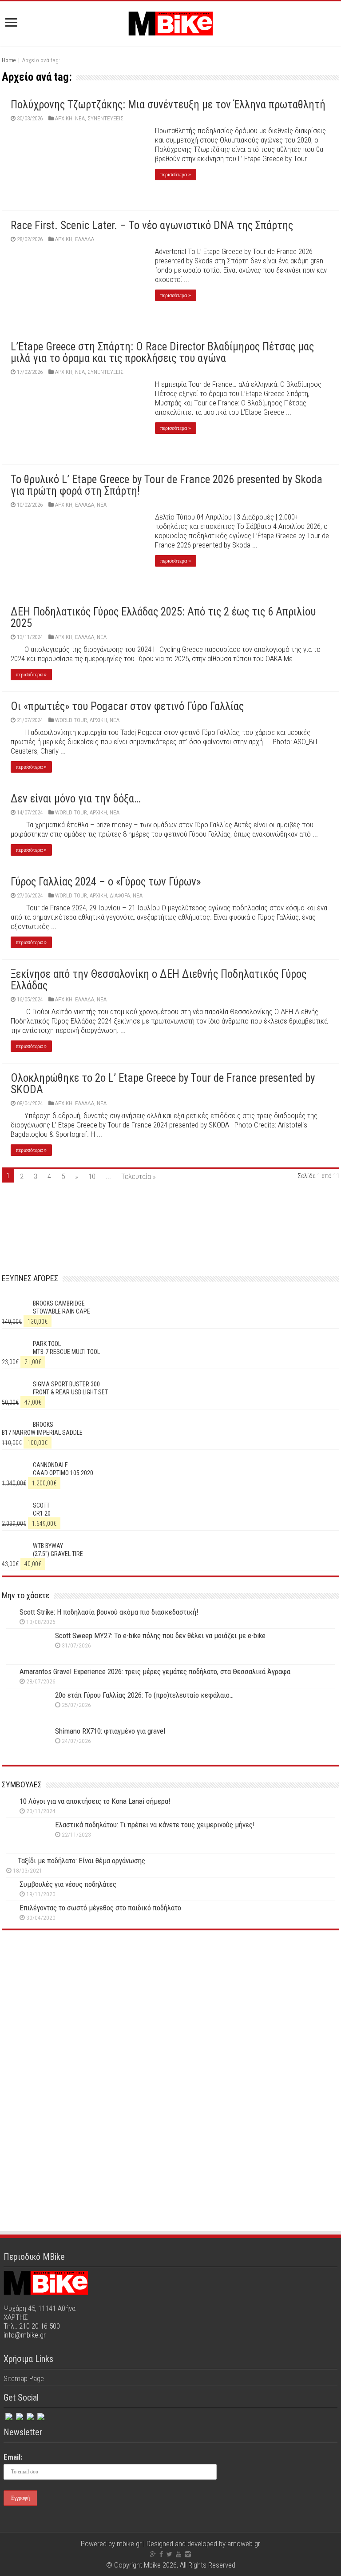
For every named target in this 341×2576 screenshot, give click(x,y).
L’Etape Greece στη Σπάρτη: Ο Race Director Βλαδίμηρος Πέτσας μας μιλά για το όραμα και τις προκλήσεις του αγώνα (162, 352)
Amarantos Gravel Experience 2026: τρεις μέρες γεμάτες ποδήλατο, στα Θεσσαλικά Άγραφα (155, 1671)
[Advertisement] (170, 2015)
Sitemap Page (24, 2378)
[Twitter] (19, 2415)
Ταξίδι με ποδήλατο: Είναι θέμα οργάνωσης (81, 1861)
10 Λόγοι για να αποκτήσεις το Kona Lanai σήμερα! (95, 1801)
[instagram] (29, 2415)
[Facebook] (8, 2415)
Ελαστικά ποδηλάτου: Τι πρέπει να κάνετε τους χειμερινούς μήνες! (155, 1825)
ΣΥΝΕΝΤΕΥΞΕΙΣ (105, 118)
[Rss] (40, 2415)
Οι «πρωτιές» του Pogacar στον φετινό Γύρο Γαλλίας (127, 706)
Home (9, 60)
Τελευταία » (139, 1176)
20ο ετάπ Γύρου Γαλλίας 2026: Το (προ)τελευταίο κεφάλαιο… (144, 1695)
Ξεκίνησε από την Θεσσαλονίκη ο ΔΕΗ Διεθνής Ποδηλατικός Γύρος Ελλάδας (159, 980)
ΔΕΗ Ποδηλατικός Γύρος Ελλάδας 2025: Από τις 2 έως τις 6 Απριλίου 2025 (163, 617)
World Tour (71, 720)
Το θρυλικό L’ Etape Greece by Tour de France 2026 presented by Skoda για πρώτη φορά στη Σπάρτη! (167, 485)
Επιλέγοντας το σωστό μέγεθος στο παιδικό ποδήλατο (100, 1908)
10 (92, 1176)
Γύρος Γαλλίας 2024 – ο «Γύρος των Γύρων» (106, 882)
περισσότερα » (176, 175)
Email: (13, 2457)
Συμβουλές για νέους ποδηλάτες (68, 1884)
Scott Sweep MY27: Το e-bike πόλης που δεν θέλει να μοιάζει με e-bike (160, 1635)
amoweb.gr (244, 2544)
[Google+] (153, 2554)
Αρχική (64, 118)
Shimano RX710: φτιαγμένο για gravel (110, 1731)
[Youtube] (178, 2554)
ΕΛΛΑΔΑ (85, 239)
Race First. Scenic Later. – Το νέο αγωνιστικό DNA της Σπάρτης (152, 225)
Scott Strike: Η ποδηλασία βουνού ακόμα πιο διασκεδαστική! (109, 1612)
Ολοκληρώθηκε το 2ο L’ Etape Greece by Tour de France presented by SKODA (163, 1084)
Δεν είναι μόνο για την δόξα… (76, 799)
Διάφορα (120, 895)
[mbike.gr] (170, 22)
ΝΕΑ (80, 118)
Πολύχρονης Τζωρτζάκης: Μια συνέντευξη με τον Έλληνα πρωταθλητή (168, 105)
